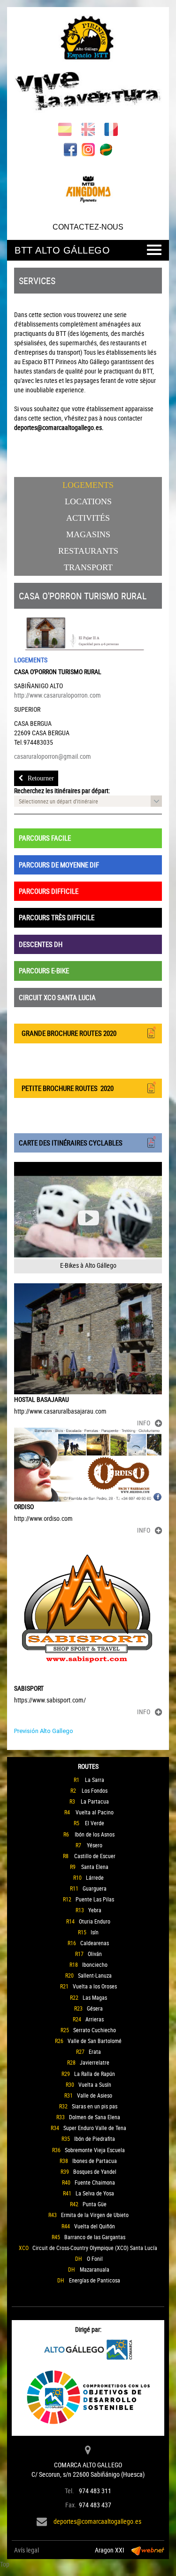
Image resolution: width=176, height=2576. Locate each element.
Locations (88, 501)
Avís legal (27, 2550)
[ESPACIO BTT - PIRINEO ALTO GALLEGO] (88, 65)
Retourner (41, 778)
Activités (88, 518)
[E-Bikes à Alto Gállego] (88, 1217)
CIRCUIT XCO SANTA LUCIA (57, 997)
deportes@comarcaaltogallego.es (97, 2521)
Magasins (88, 534)
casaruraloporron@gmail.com (53, 756)
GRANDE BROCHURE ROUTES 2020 (68, 1033)
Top (5, 2564)
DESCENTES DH (41, 944)
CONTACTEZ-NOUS (88, 227)
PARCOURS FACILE (45, 838)
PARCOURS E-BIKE (44, 970)
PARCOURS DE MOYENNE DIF (59, 865)
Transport (88, 567)
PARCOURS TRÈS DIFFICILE (57, 917)
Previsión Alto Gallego (44, 1731)
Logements (88, 485)
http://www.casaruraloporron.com (57, 695)
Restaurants (88, 551)
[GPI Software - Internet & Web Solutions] (148, 2550)
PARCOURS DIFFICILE (49, 891)
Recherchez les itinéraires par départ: (62, 791)
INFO (144, 1423)
